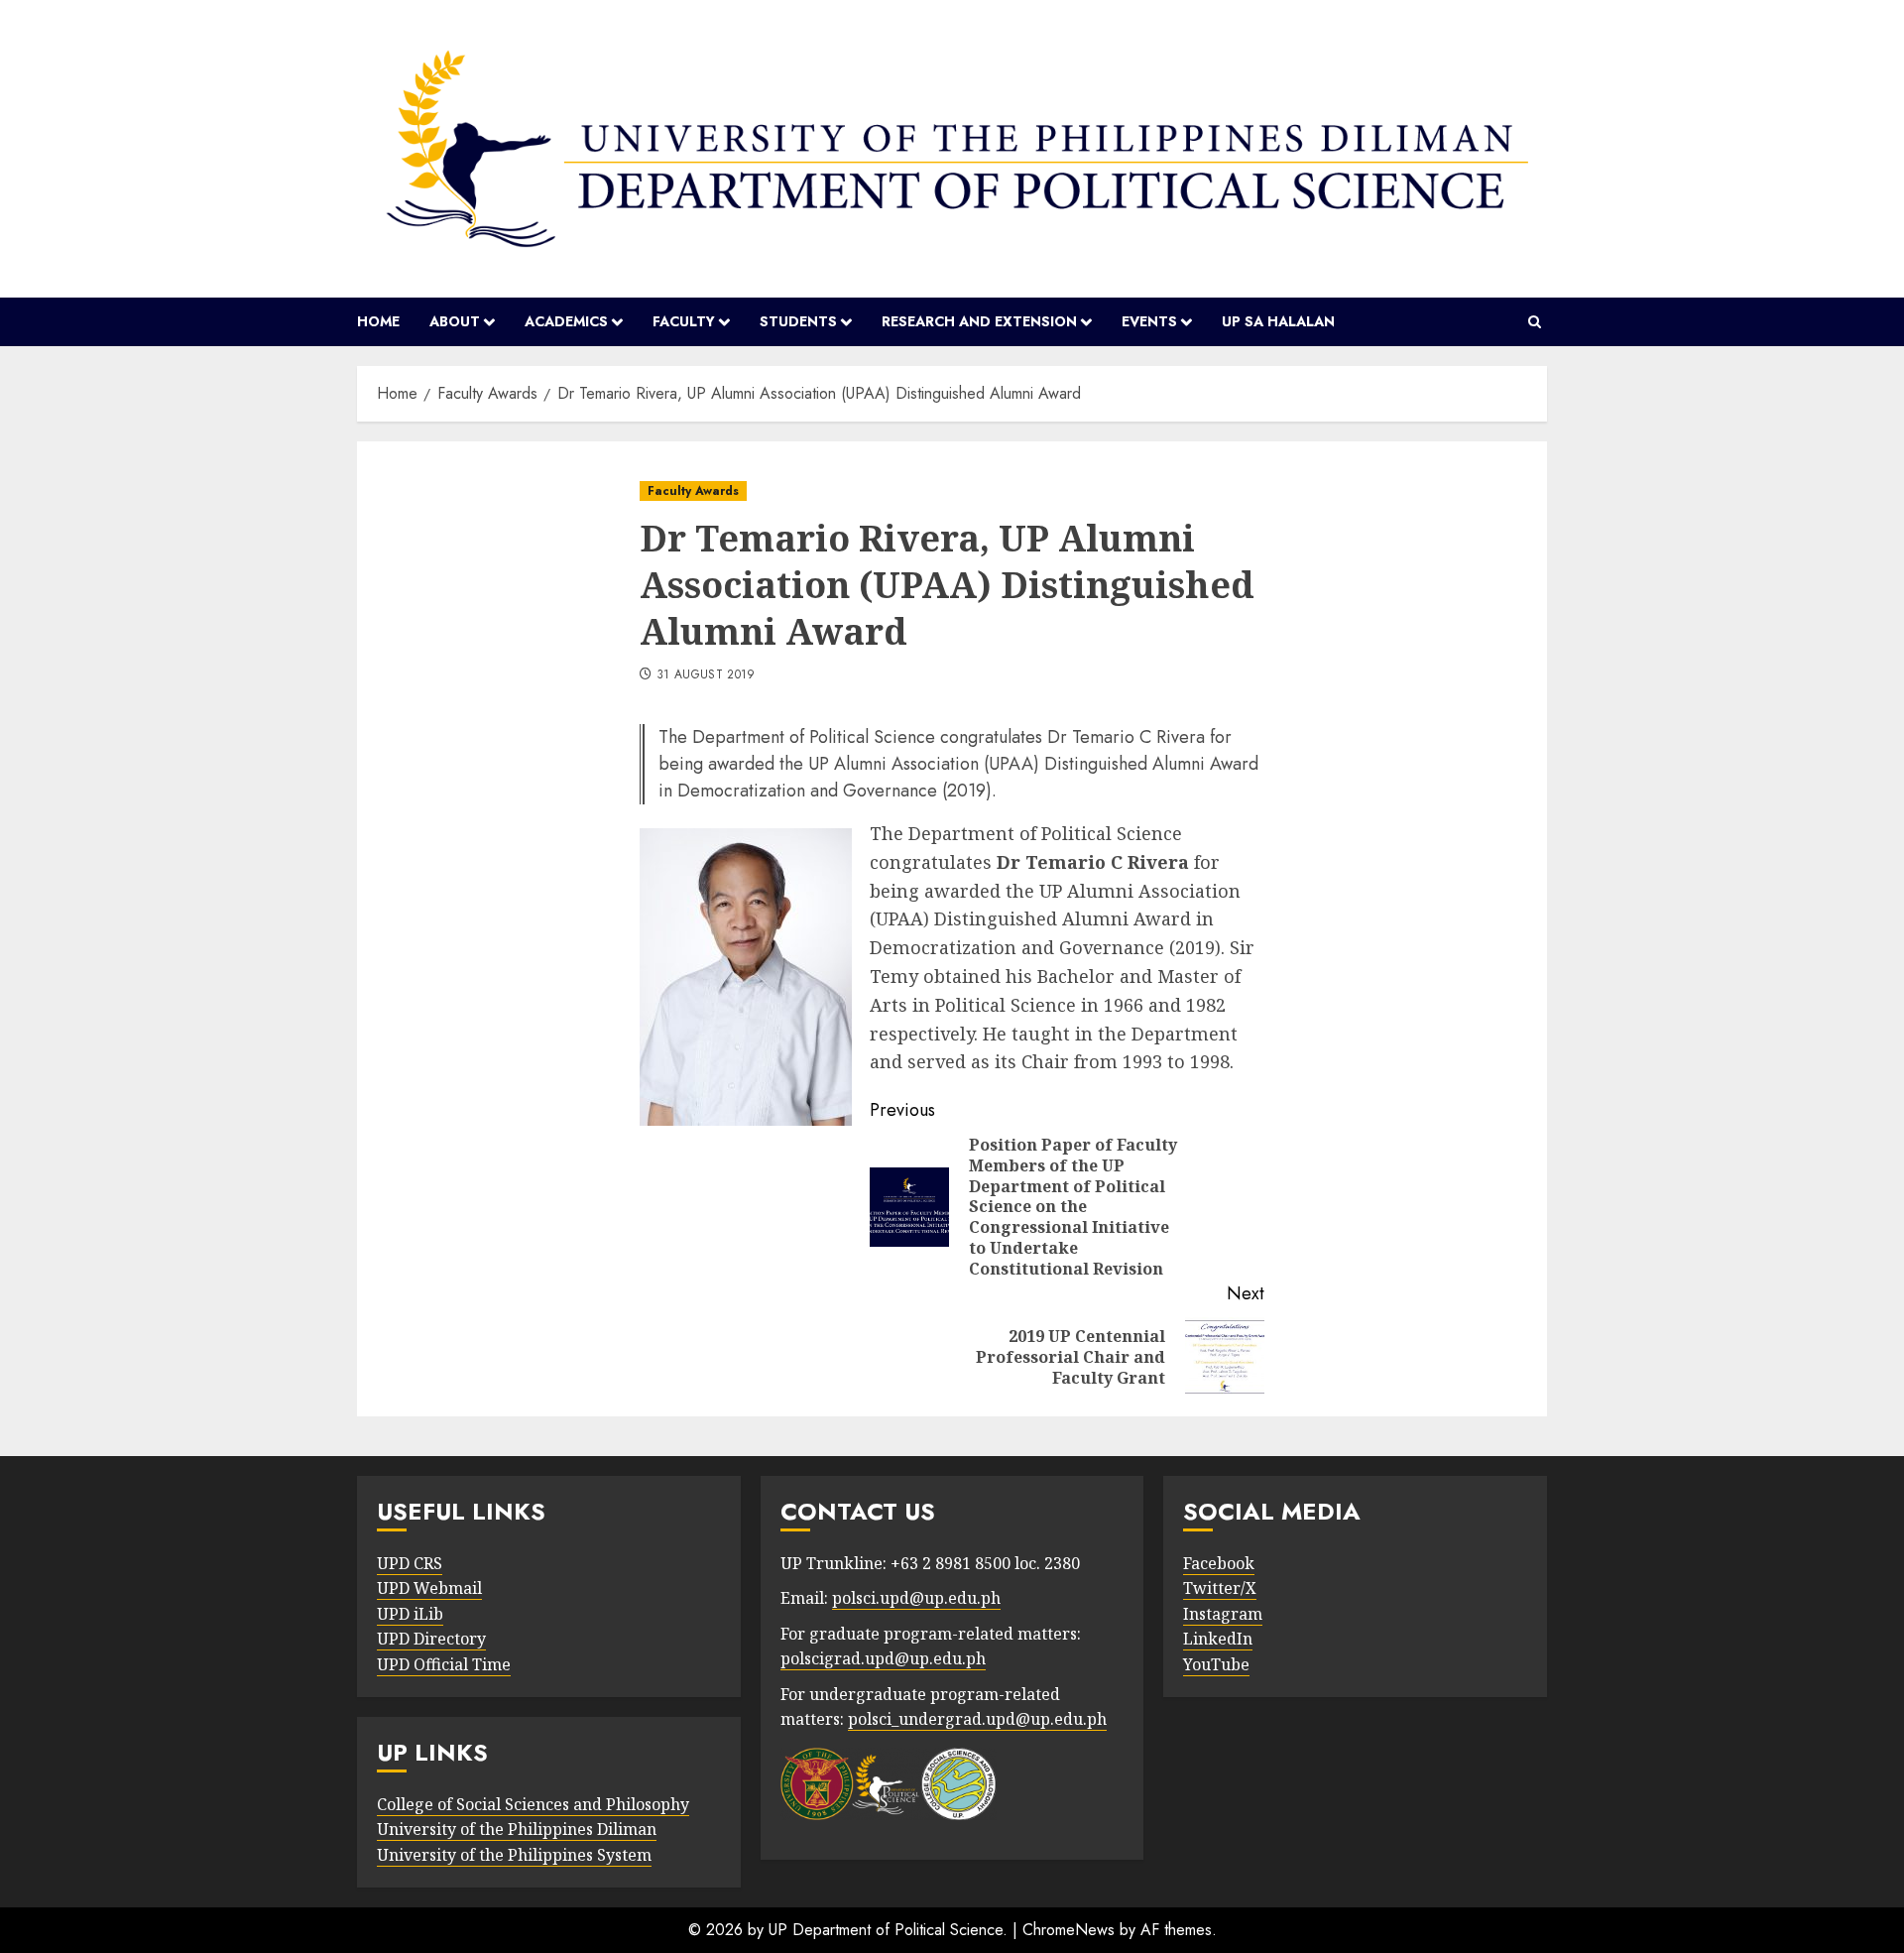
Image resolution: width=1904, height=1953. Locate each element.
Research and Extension (979, 321)
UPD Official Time (444, 1664)
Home (378, 321)
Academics (566, 321)
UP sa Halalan (1278, 321)
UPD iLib (410, 1614)
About (455, 321)
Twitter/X (1220, 1588)
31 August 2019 (706, 675)
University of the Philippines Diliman (517, 1829)
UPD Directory (431, 1639)
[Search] (1535, 322)
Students (798, 321)
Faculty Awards (693, 491)
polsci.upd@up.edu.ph (916, 1598)
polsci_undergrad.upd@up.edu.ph (977, 1719)
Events (1149, 321)
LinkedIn (1218, 1639)
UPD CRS (410, 1563)
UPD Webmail (429, 1588)
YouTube (1216, 1664)
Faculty (684, 321)
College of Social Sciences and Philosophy (533, 1804)
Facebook (1219, 1563)
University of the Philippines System (514, 1855)
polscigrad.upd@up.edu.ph (883, 1658)
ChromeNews (1069, 1930)
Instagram (1223, 1614)
